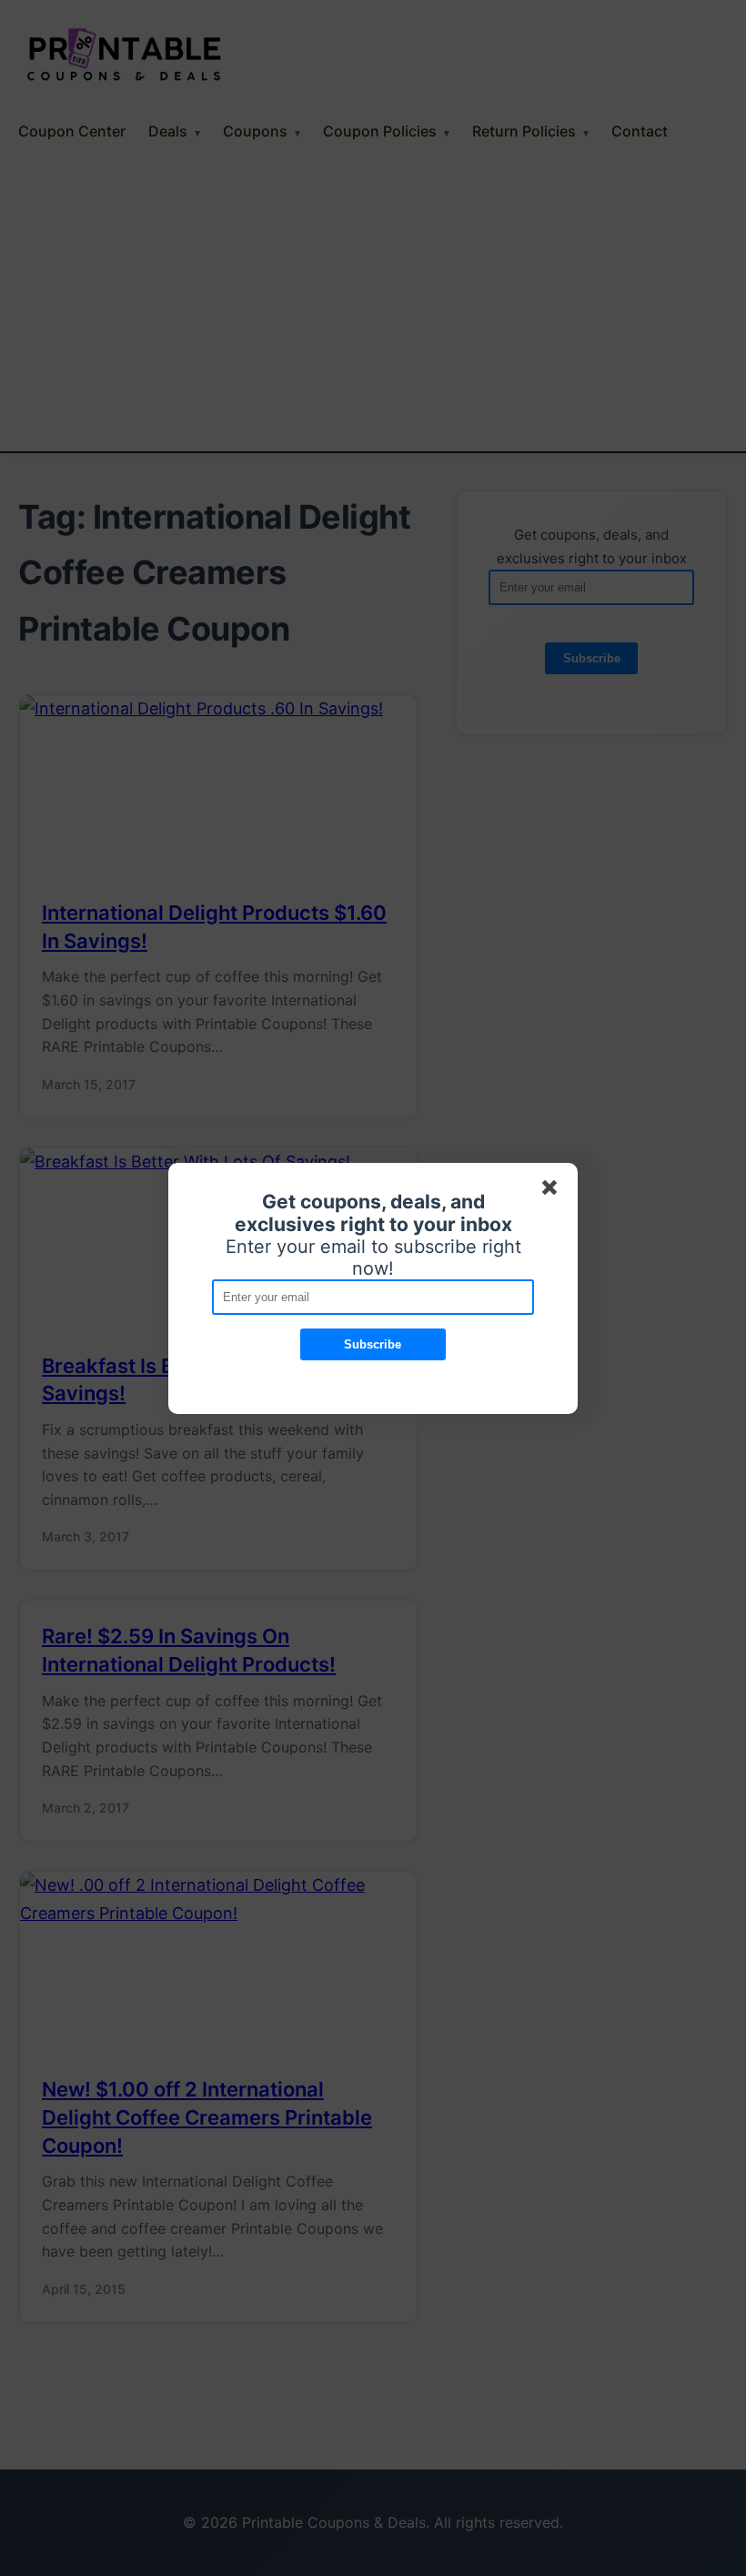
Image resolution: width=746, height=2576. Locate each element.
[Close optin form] (553, 1191)
